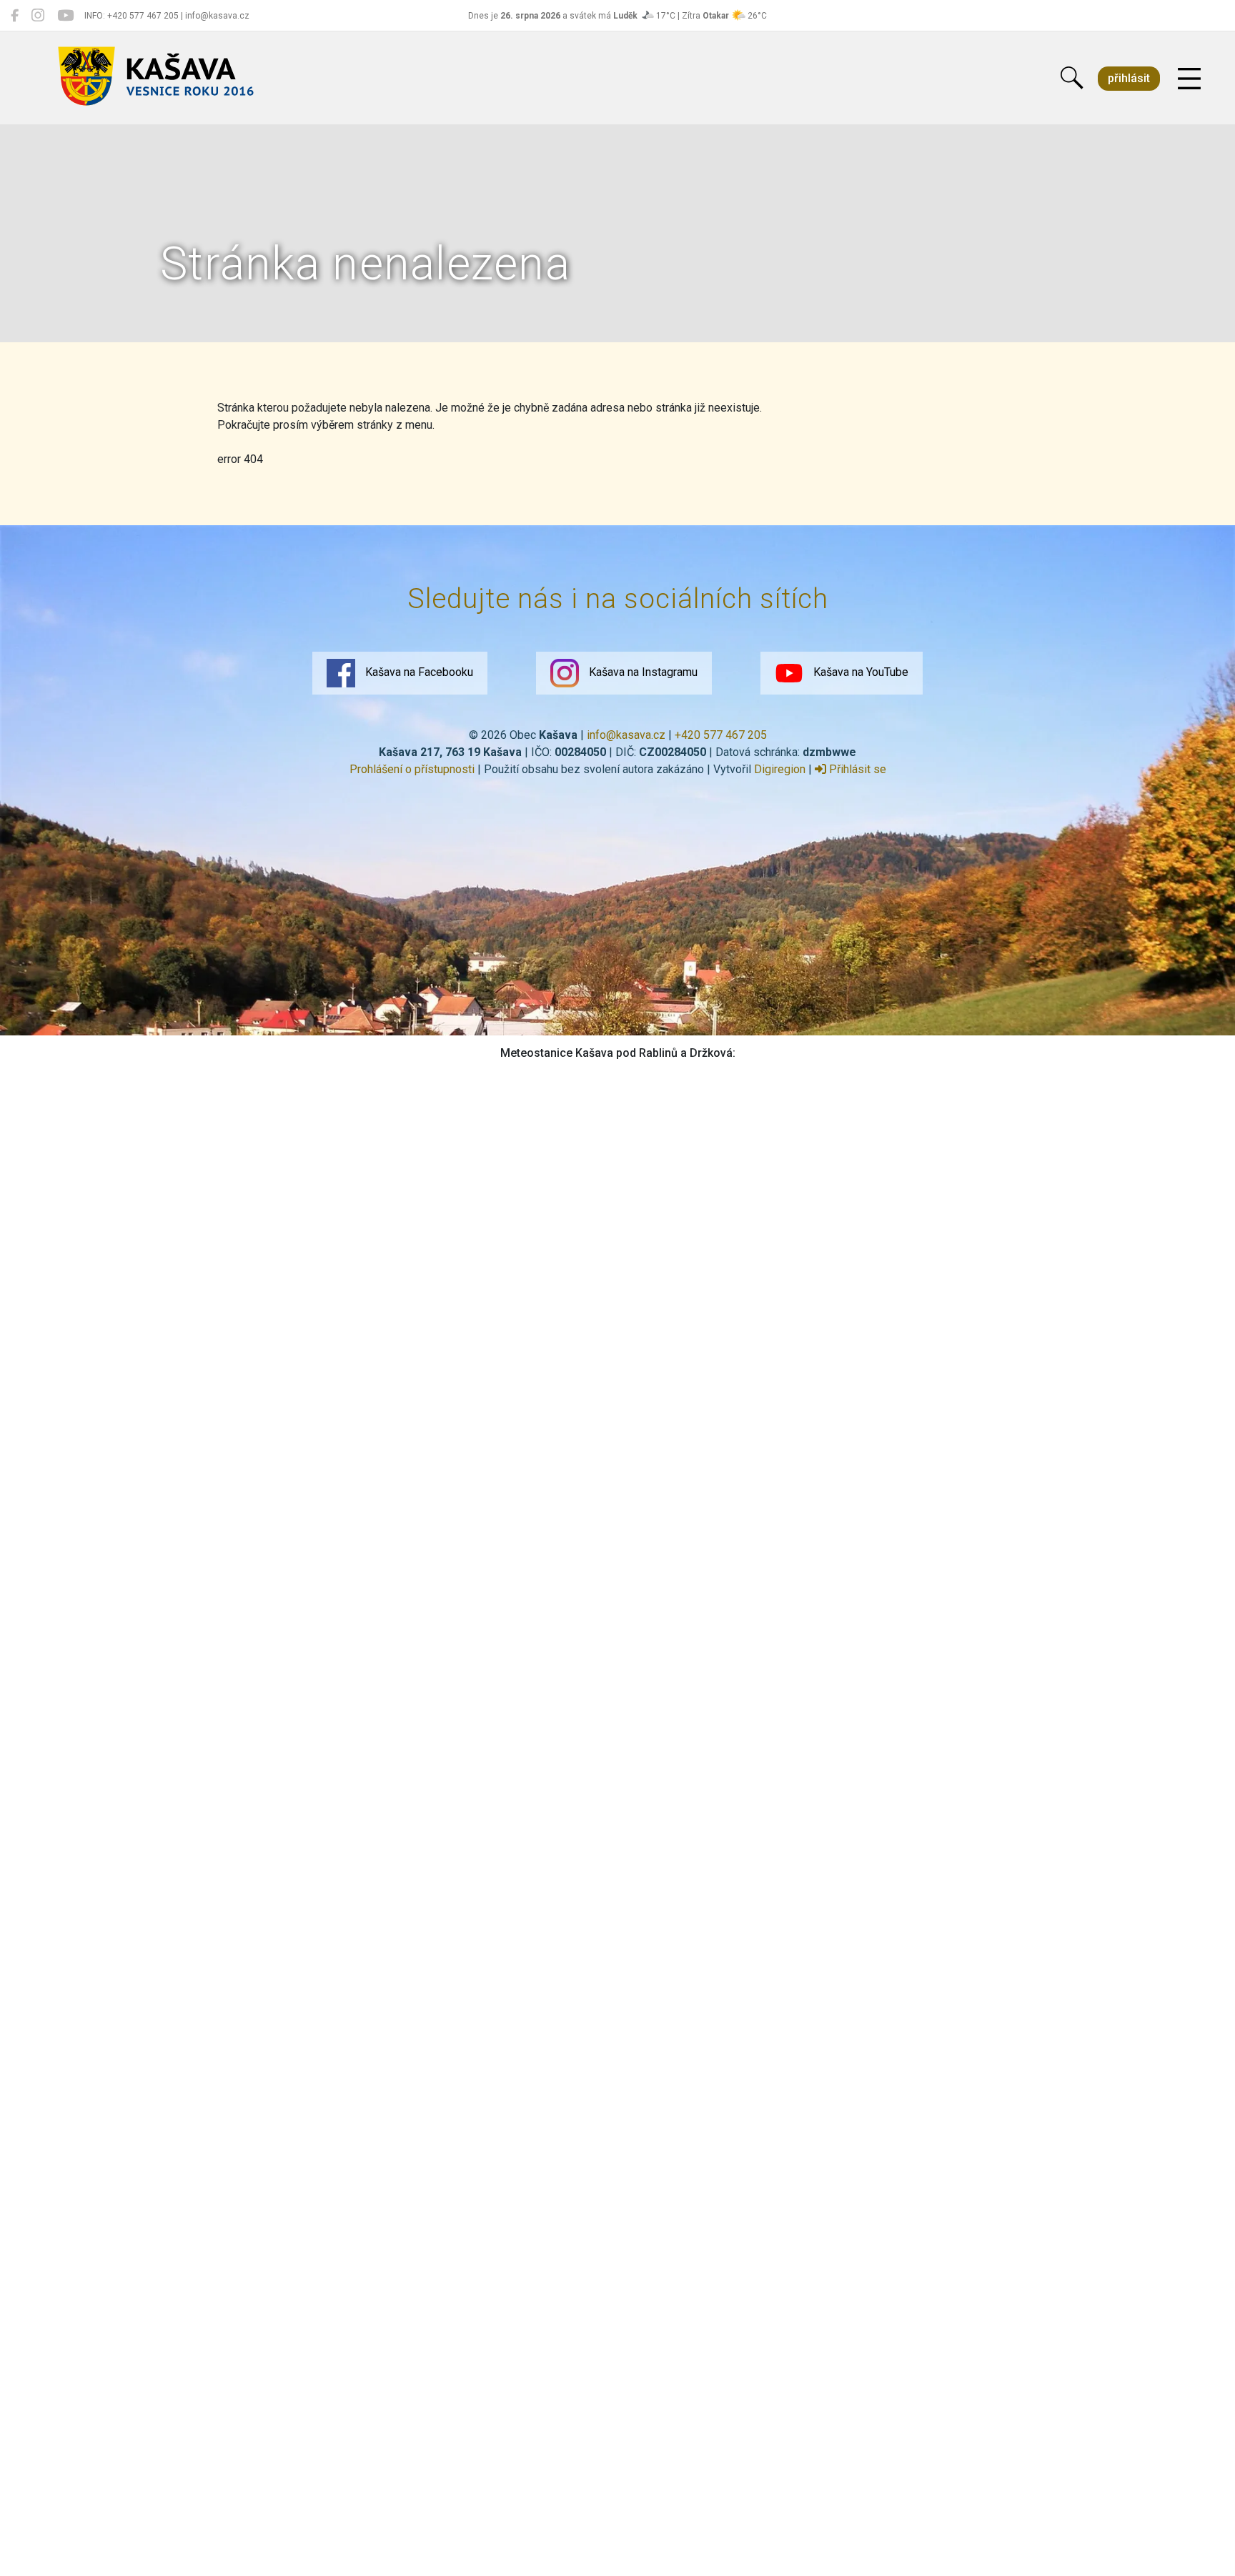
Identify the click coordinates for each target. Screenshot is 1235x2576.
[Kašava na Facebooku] (15, 16)
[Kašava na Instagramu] (38, 16)
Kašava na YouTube (859, 672)
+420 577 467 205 (721, 735)
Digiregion (780, 769)
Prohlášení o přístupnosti (412, 769)
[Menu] (1189, 79)
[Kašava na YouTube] (65, 16)
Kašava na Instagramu (642, 672)
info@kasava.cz (626, 735)
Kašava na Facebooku (418, 672)
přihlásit (1129, 78)
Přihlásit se (856, 769)
